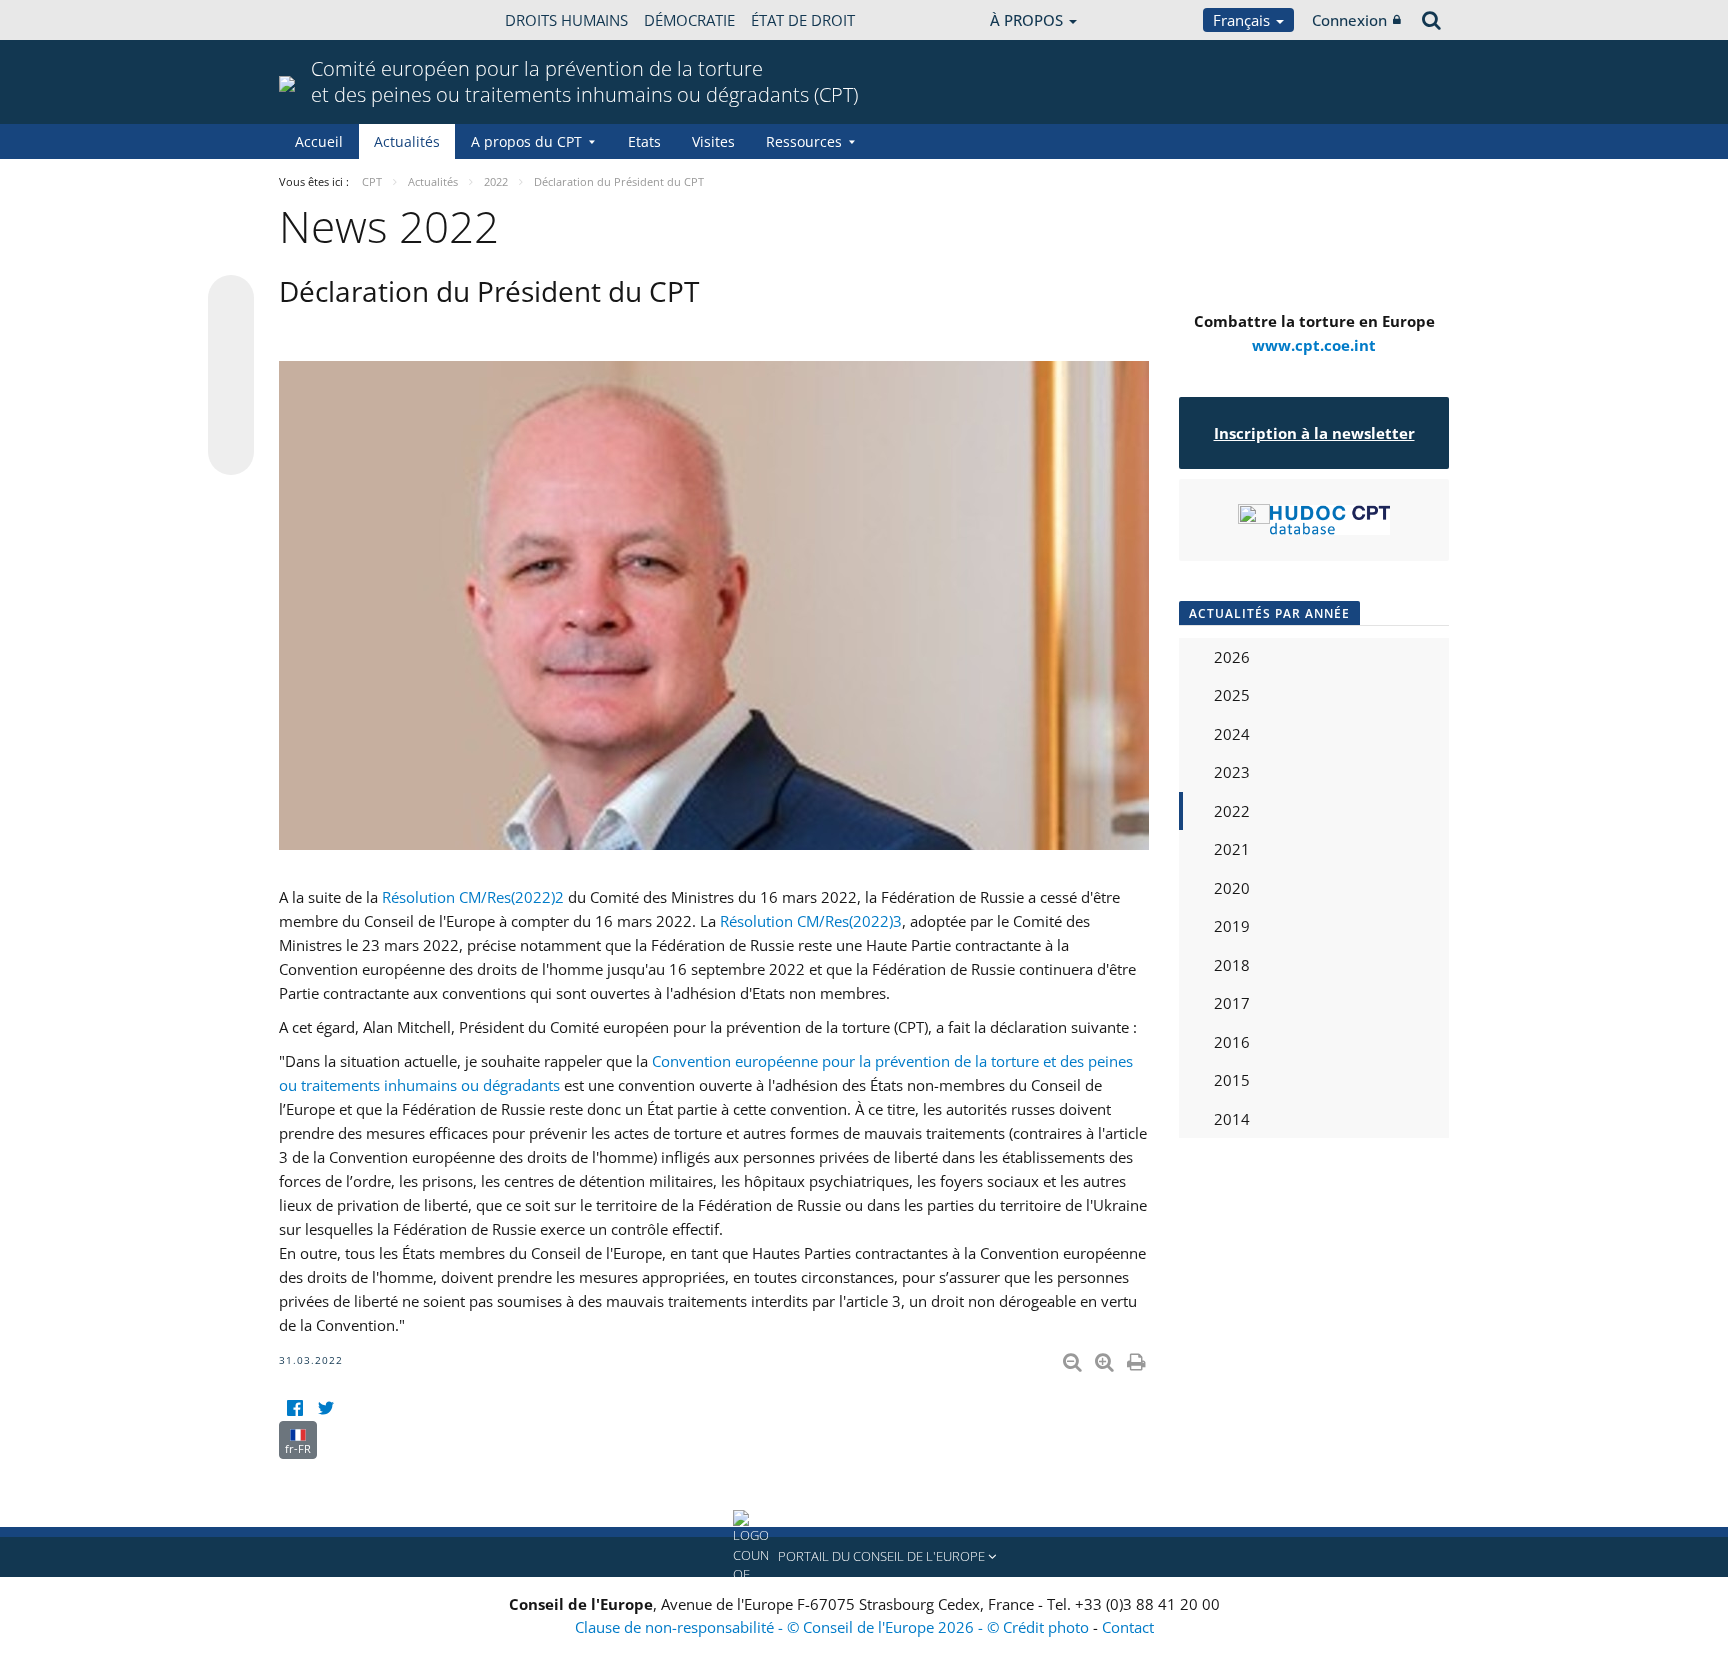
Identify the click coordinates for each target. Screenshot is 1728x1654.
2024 (1232, 734)
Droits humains (566, 20)
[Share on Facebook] (231, 376)
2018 (1232, 965)
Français (1243, 20)
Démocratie (689, 20)
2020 (1232, 888)
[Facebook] (294, 1408)
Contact (1128, 1627)
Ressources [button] (804, 141)
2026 (1232, 657)
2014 (1232, 1119)
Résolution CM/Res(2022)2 (473, 897)
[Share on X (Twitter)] (231, 338)
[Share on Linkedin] (231, 414)
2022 (1232, 811)
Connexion (1349, 20)
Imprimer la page (1138, 1358)
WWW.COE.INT (329, 20)
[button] (864, 1557)
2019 (1232, 926)
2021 (1232, 849)
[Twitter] (325, 1408)
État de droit (803, 20)
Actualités (407, 141)
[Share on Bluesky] (231, 300)
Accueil (319, 141)
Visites (713, 141)
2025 (1232, 695)
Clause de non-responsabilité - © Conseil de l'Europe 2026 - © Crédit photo (834, 1627)
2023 (1232, 772)
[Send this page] (231, 452)
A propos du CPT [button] (526, 141)
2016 (1232, 1042)
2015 (1232, 1080)
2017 (1232, 1003)
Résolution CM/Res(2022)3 (811, 921)
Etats (644, 141)
